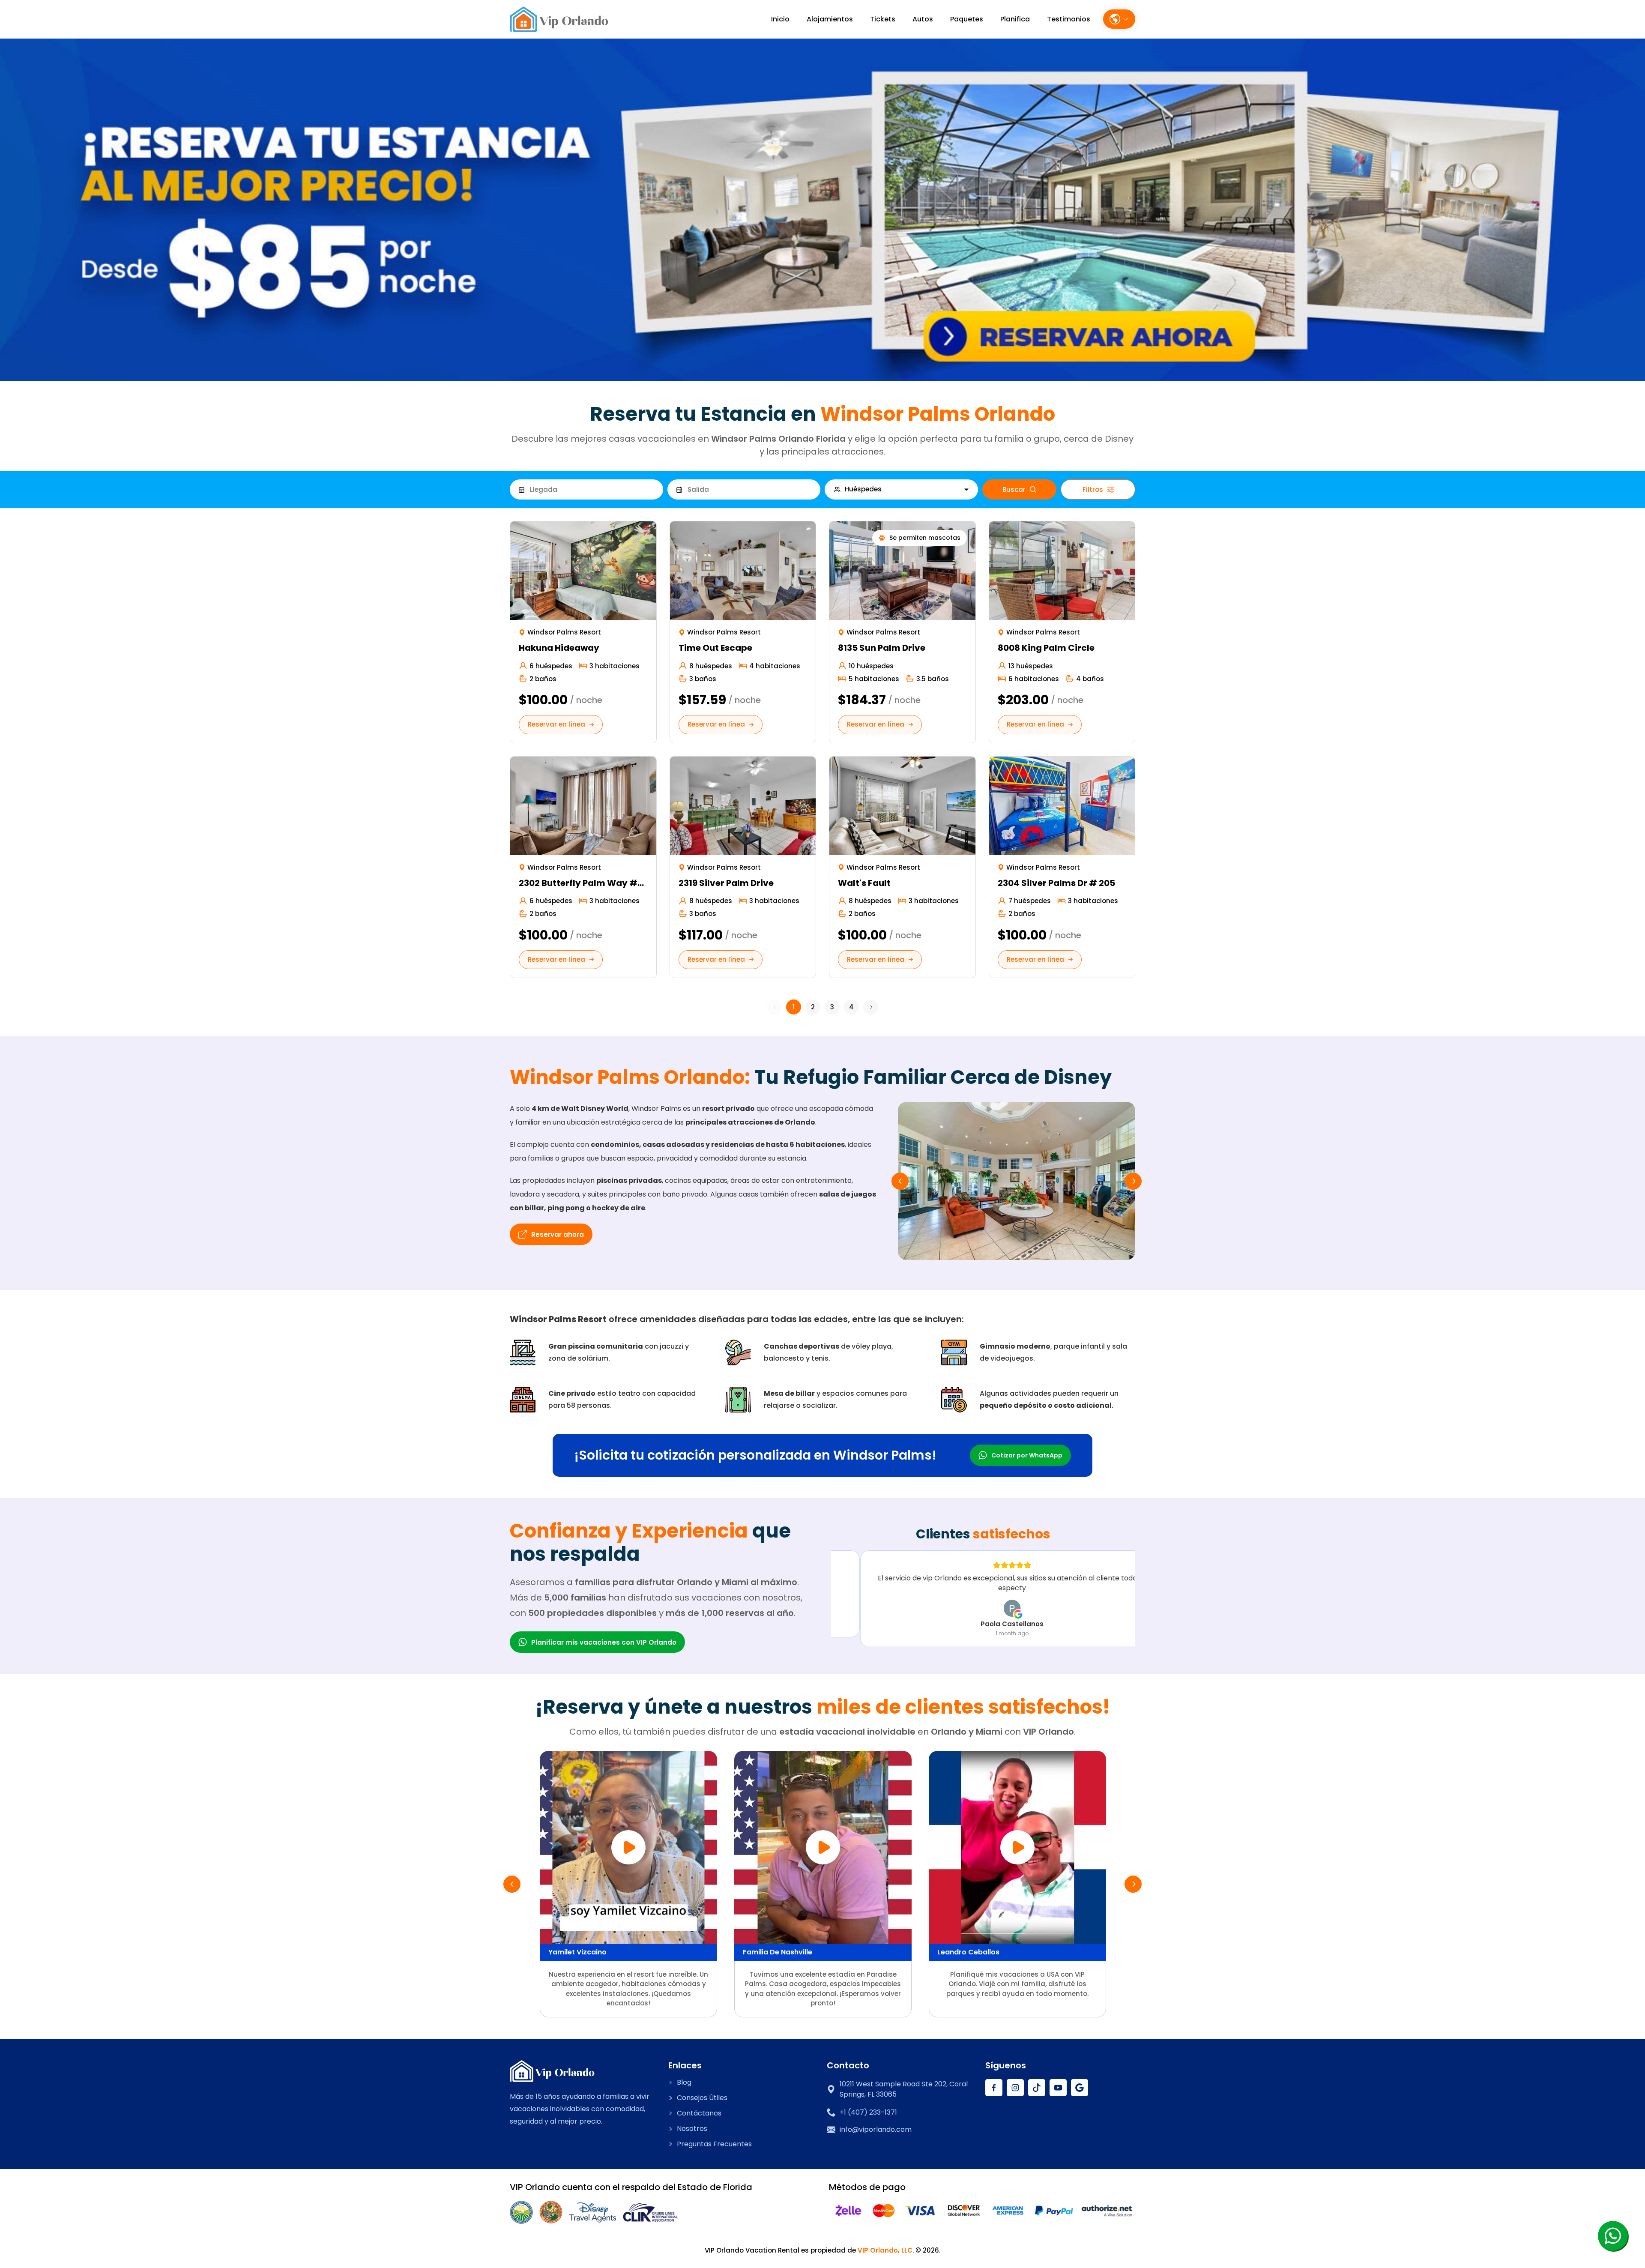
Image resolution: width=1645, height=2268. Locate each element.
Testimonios (1069, 19)
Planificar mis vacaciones (604, 1642)
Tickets (883, 19)
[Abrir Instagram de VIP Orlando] (1015, 2088)
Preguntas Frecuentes (714, 2144)
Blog (684, 2082)
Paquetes (967, 19)
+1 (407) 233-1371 (868, 2112)
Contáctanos (699, 2113)
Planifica (1015, 19)
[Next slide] (1133, 1181)
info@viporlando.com (876, 2130)
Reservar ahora (558, 1234)
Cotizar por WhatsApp (1027, 1455)
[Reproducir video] (628, 1847)
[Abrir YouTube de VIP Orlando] (1058, 2088)
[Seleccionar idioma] (1119, 19)
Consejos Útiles (702, 2098)
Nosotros (692, 2129)
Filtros (1093, 489)
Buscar (1014, 489)
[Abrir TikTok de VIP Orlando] (1037, 2088)
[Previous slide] (900, 1181)
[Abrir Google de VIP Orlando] (1080, 2088)
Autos (923, 19)
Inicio (780, 19)
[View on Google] (983, 1607)
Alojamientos (830, 19)
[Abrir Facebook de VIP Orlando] (994, 2088)
